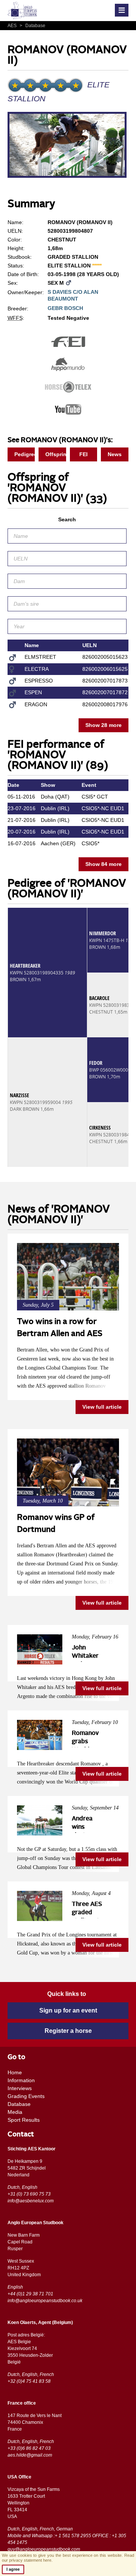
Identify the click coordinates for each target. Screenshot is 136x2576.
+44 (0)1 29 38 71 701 (30, 2294)
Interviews (20, 2088)
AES (13, 26)
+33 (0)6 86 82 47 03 (29, 2448)
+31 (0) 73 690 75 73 (29, 2194)
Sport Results (24, 2120)
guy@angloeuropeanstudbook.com (44, 2549)
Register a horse (68, 2031)
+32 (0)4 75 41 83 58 (29, 2381)
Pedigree (25, 454)
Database (32, 26)
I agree (13, 2569)
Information (21, 2080)
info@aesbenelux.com (31, 2201)
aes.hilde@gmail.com (30, 2455)
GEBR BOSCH (65, 308)
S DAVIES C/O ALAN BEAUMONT (73, 295)
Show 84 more (104, 864)
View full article (102, 1407)
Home (15, 2072)
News (115, 454)
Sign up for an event (68, 2010)
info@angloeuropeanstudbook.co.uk (45, 2301)
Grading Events (26, 2096)
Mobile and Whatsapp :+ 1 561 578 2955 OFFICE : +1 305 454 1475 (67, 2539)
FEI (83, 454)
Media (15, 2112)
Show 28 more (104, 725)
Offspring (56, 454)
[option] (68, 146)
